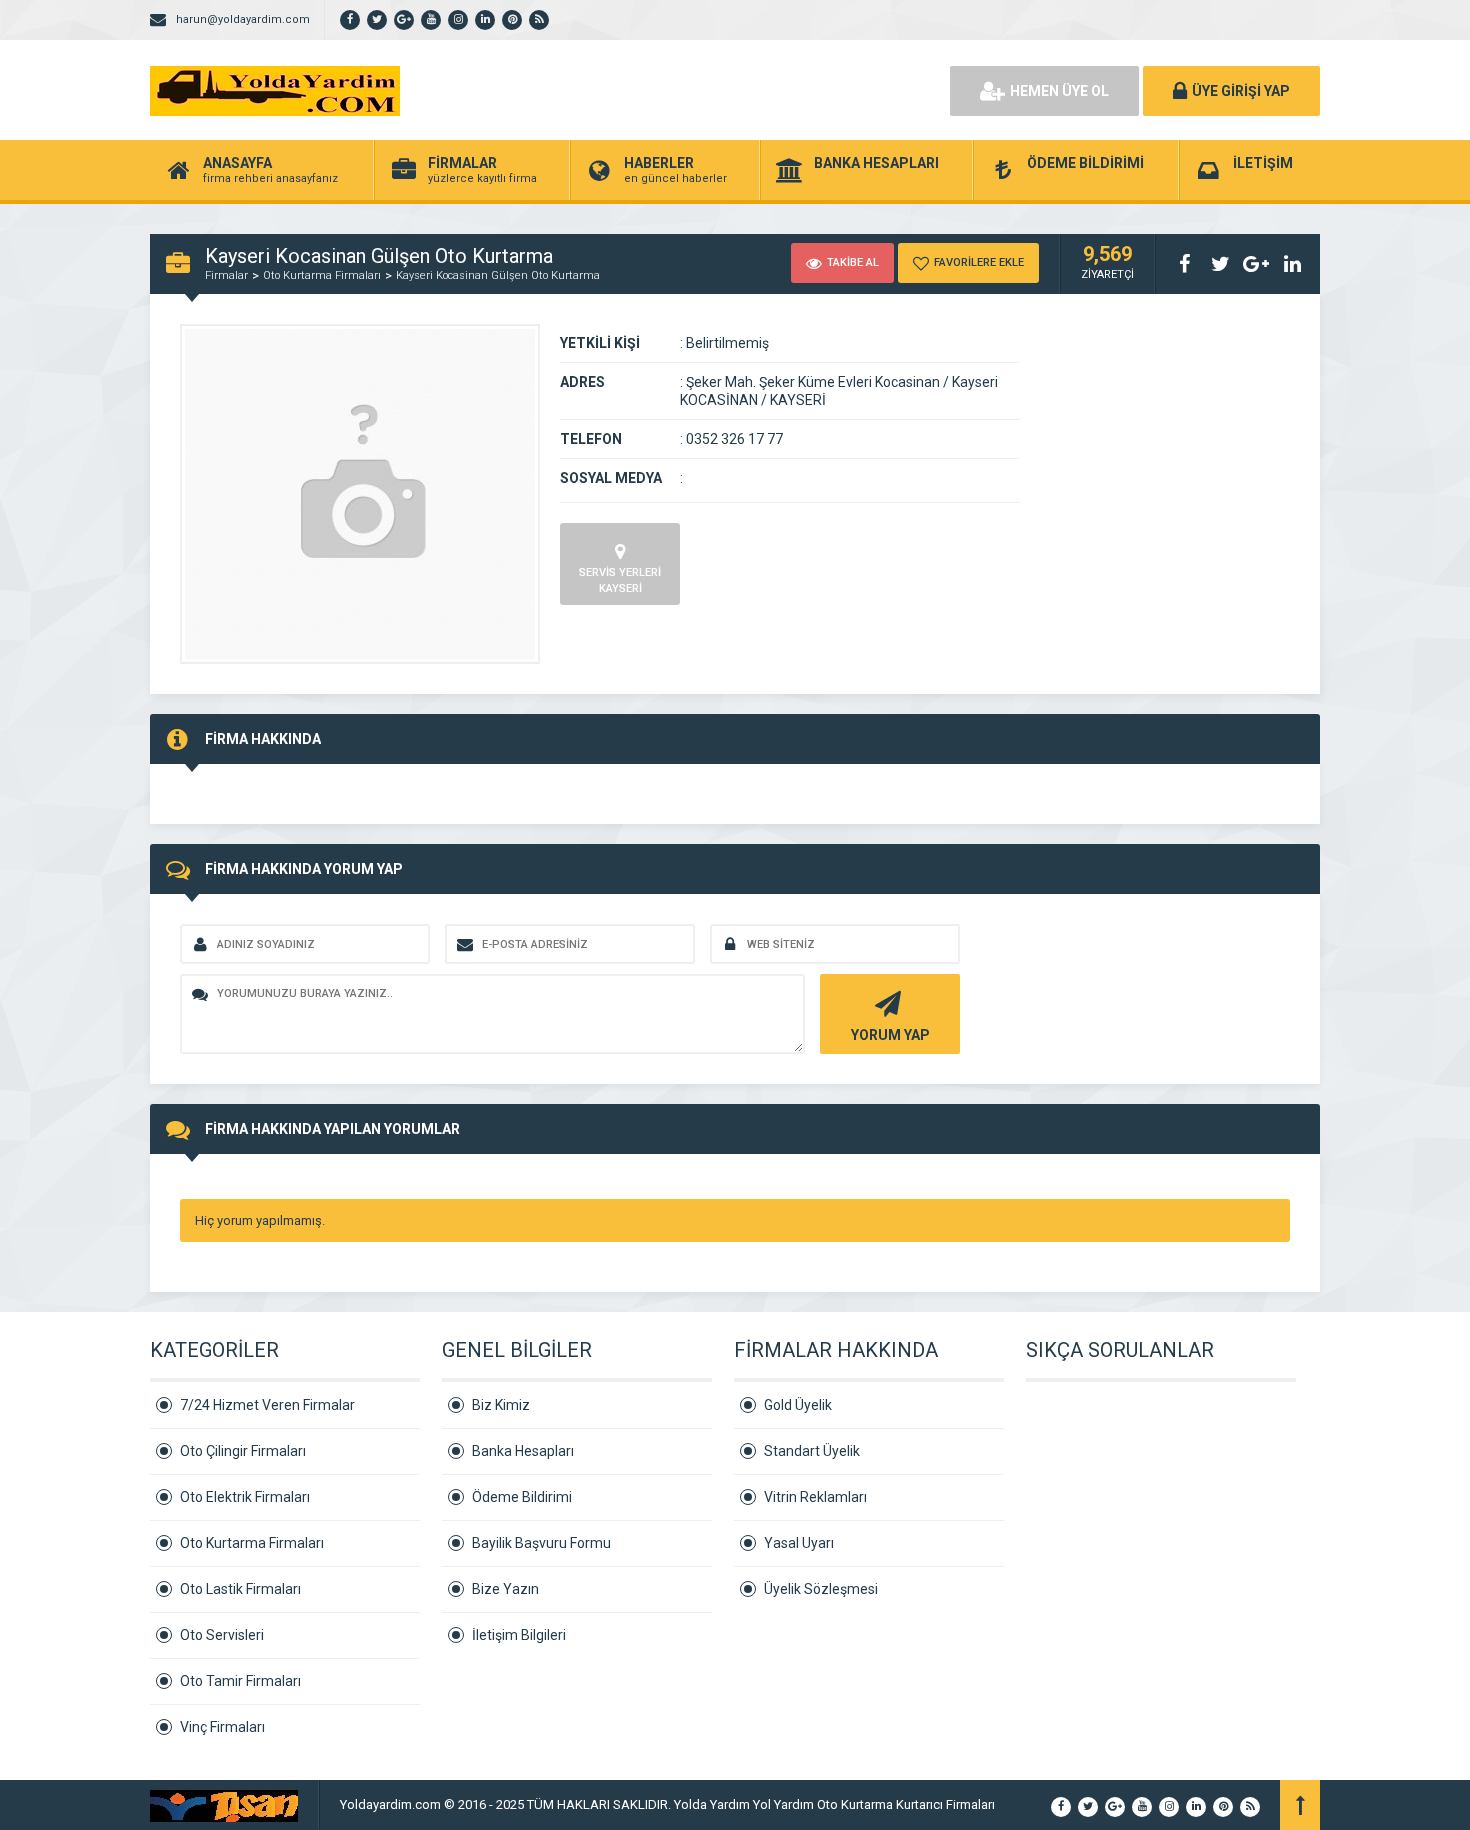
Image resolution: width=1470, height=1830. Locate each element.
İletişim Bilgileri (519, 1635)
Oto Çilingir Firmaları (243, 1451)
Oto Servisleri (222, 1635)
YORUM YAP (890, 1035)
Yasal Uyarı (799, 1543)
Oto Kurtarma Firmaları (322, 275)
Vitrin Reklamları (815, 1497)
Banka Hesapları (523, 1451)
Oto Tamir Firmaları (240, 1681)
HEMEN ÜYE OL (1059, 91)
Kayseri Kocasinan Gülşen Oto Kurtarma (498, 275)
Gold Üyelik (798, 1405)
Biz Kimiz (501, 1405)
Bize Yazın (505, 1589)
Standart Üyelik (812, 1451)
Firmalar (226, 275)
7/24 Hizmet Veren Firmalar (267, 1405)
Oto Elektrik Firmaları (245, 1497)
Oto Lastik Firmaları (240, 1589)
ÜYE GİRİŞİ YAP (1241, 91)
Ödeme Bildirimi (522, 1497)
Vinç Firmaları (222, 1727)
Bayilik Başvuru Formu (541, 1543)
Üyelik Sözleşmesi (821, 1589)
